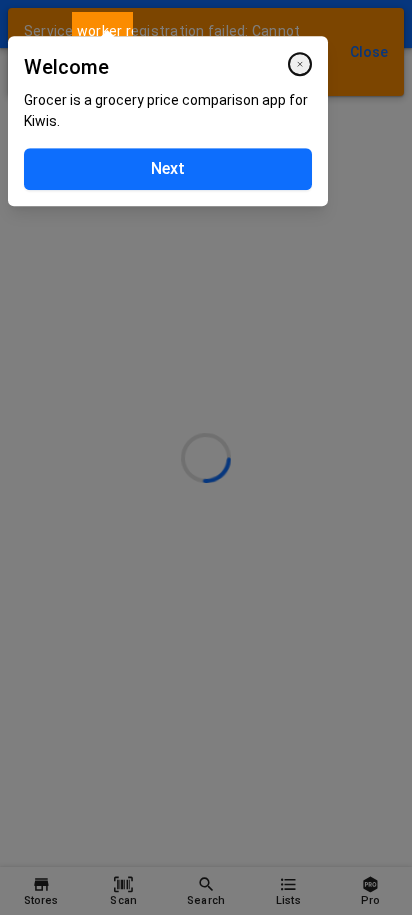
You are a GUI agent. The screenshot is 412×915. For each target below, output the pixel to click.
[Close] (300, 64)
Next (168, 168)
